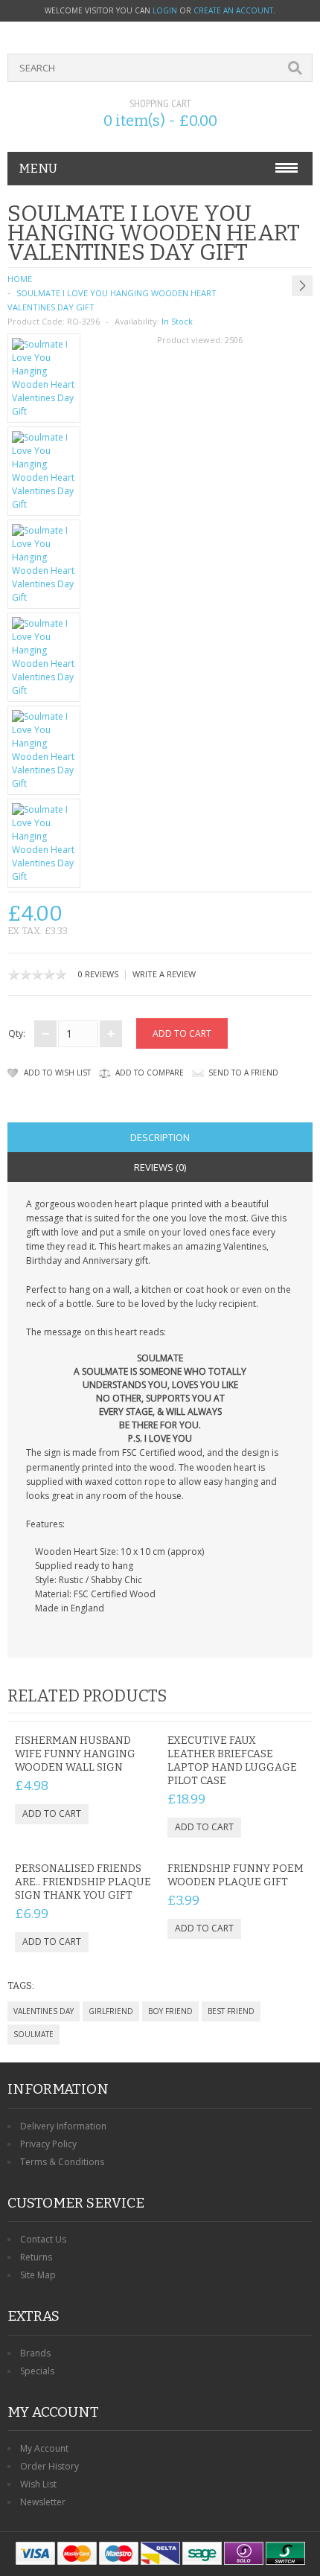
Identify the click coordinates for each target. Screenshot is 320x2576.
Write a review (164, 974)
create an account (233, 10)
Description (160, 1137)
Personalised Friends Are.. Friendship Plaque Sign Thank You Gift (83, 1882)
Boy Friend (170, 2011)
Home (20, 279)
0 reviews (98, 974)
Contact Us (43, 2239)
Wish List (38, 2484)
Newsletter (43, 2502)
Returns (36, 2257)
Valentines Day (44, 2011)
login (165, 10)
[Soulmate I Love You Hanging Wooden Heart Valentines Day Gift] (44, 378)
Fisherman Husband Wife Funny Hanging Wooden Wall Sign (75, 1754)
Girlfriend (111, 2011)
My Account (44, 2448)
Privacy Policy (48, 2144)
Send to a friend (243, 1073)
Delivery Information (63, 2126)
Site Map (38, 2275)
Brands (35, 2353)
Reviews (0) (160, 1167)
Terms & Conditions (62, 2162)
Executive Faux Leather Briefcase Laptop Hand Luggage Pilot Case (232, 1761)
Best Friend (231, 2011)
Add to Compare (150, 1073)
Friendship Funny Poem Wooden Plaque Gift (236, 1875)
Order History (49, 2466)
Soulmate (33, 2034)
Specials (37, 2371)
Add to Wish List (57, 1073)
